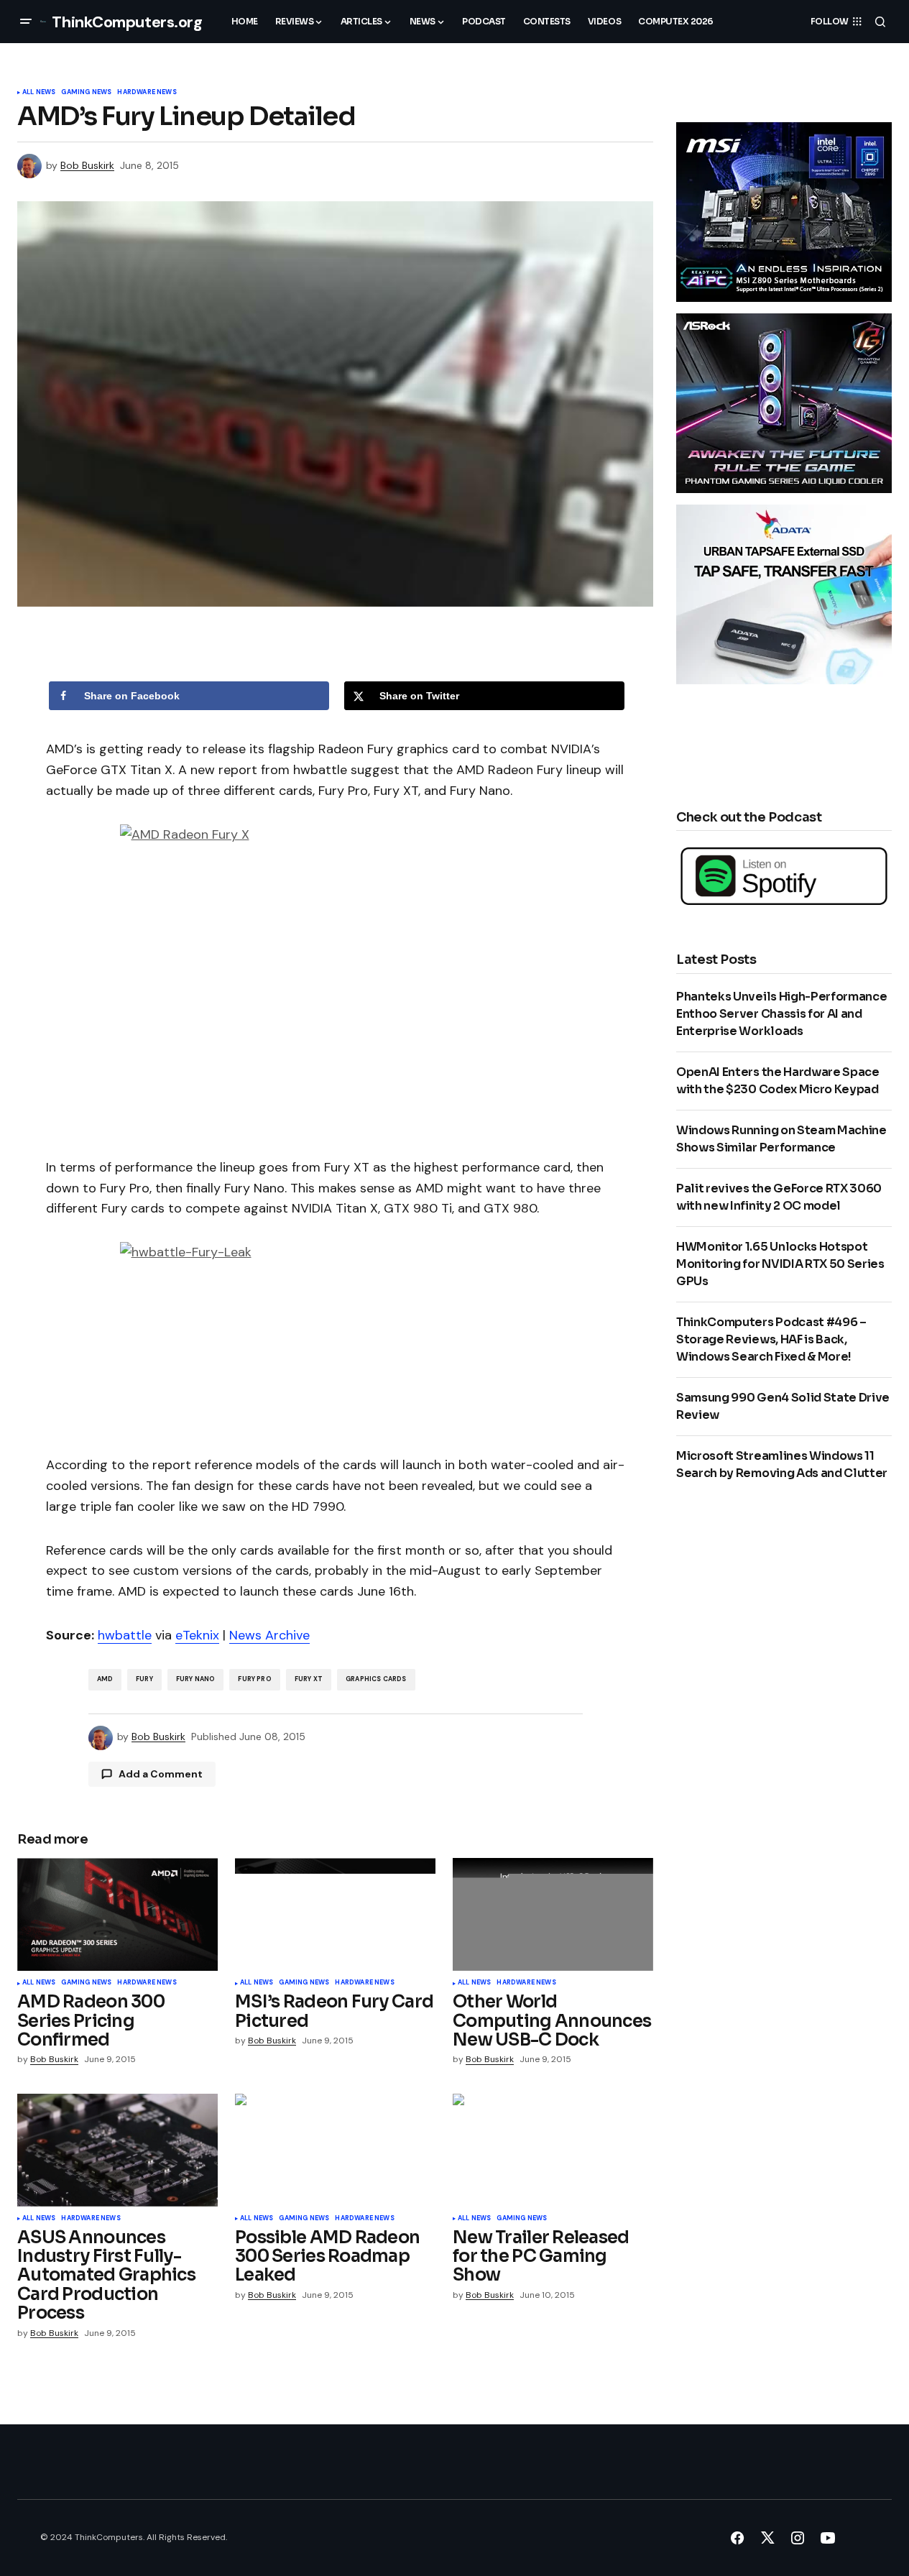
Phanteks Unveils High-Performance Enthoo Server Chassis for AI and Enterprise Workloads (781, 1014)
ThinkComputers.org (127, 22)
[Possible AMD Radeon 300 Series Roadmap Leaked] (335, 2150)
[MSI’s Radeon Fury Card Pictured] (335, 1914)
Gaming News (86, 93)
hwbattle (125, 1635)
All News (39, 93)
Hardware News (147, 93)
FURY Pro (254, 1679)
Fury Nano (196, 1679)
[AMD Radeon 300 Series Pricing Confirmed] (117, 1914)
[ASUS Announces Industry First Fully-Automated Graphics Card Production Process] (117, 2150)
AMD (105, 1679)
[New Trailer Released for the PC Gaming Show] (553, 2150)
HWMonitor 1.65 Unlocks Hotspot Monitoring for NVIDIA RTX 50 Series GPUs (780, 1264)
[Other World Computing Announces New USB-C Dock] (553, 1914)
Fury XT (309, 1679)
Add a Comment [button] (161, 1774)
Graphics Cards (376, 1679)
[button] (26, 22)
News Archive (269, 1635)
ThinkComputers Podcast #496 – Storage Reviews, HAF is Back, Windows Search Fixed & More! (771, 1339)
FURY (144, 1679)
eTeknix (197, 1635)
